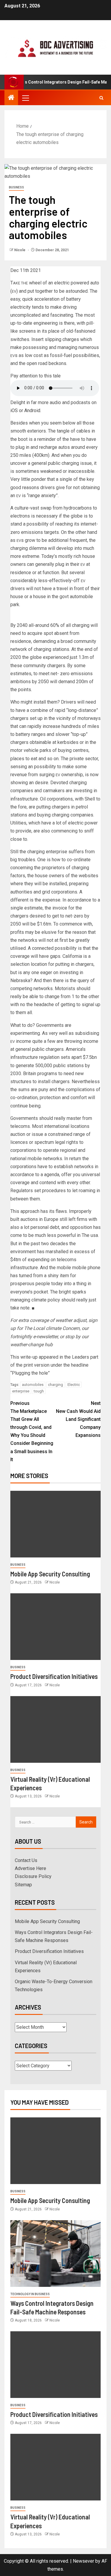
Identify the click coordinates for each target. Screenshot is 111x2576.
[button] (25, 98)
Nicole (20, 250)
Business (16, 187)
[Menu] (25, 98)
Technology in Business (30, 2294)
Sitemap (23, 1885)
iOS (14, 410)
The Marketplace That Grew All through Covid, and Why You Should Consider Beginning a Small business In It (32, 1431)
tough (39, 1391)
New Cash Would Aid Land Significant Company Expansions (78, 1419)
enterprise (21, 1391)
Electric (74, 1385)
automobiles (33, 1385)
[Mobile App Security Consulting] (55, 1524)
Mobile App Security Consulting (50, 1574)
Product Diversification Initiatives (54, 1676)
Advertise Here (30, 1868)
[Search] (101, 98)
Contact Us (26, 1860)
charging (55, 1385)
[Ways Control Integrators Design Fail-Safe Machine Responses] (55, 2254)
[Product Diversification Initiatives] (55, 1627)
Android (32, 410)
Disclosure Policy (33, 1876)
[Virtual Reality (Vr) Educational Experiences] (55, 1729)
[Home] (11, 98)
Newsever (83, 2561)
